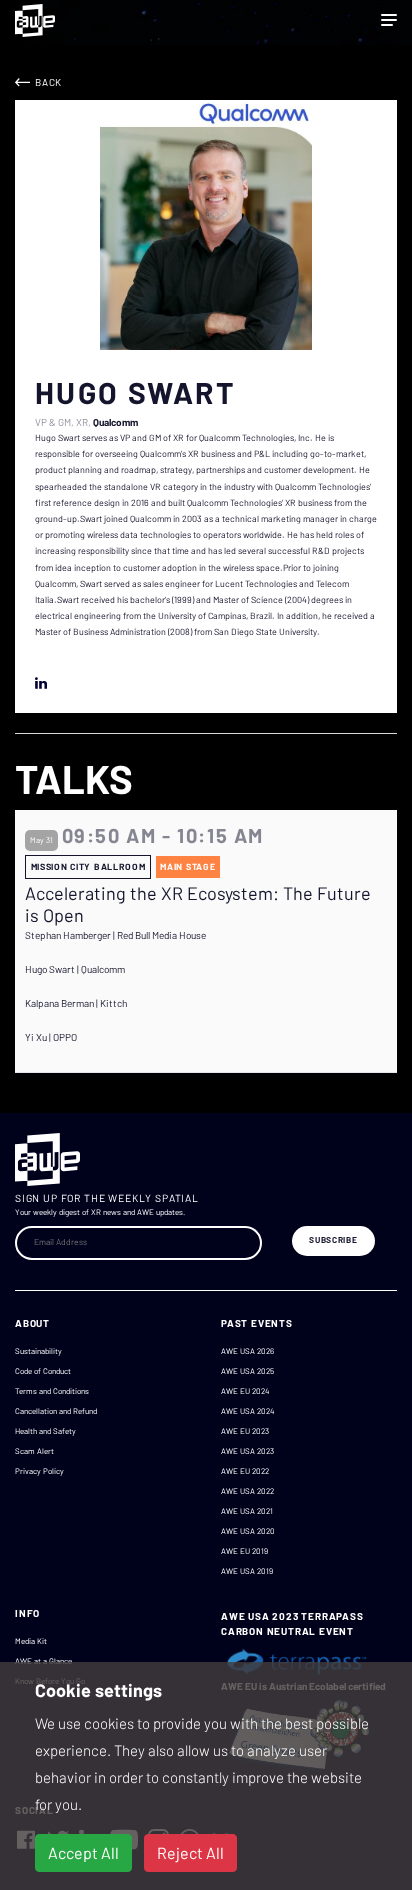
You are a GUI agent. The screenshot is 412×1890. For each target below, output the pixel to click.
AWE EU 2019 (244, 1551)
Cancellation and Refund (56, 1411)
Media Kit (31, 1641)
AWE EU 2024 (245, 1391)
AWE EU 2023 (245, 1431)
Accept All (83, 1852)
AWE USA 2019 (247, 1571)
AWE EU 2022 (245, 1471)
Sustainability (38, 1351)
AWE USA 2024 (247, 1411)
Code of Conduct (43, 1371)
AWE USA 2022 (247, 1491)
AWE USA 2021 (247, 1511)
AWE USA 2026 (247, 1351)
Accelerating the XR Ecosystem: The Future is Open (198, 904)
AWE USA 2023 (247, 1451)
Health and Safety (45, 1431)
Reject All (190, 1852)
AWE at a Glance (43, 1661)
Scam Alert (34, 1451)
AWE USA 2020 (248, 1531)
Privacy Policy (39, 1471)
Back (48, 82)
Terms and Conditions (52, 1391)
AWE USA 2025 (247, 1371)
